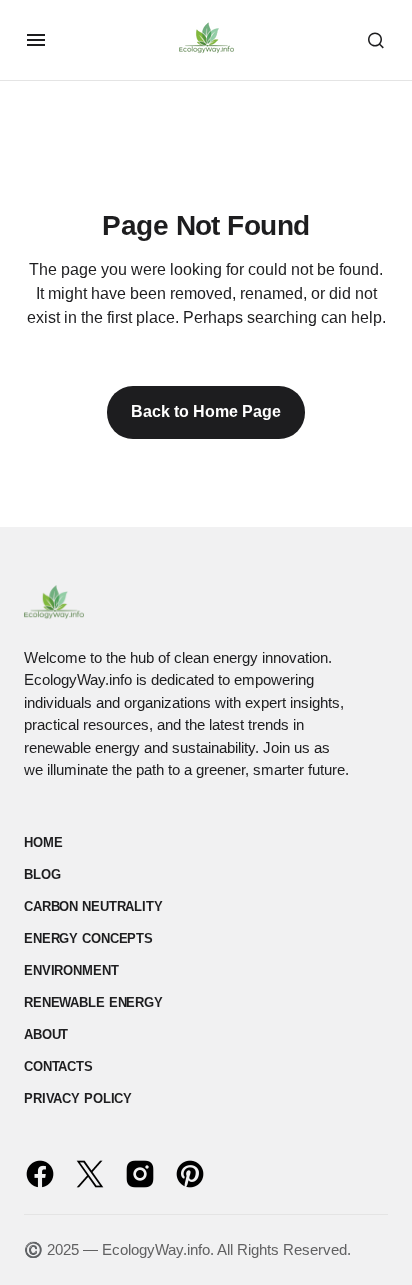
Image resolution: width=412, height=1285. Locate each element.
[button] (36, 40)
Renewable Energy (93, 1002)
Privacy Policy (78, 1098)
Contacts (58, 1066)
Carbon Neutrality (93, 906)
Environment (71, 970)
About (46, 1034)
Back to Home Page (206, 411)
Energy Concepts (88, 938)
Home (43, 842)
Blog (42, 874)
